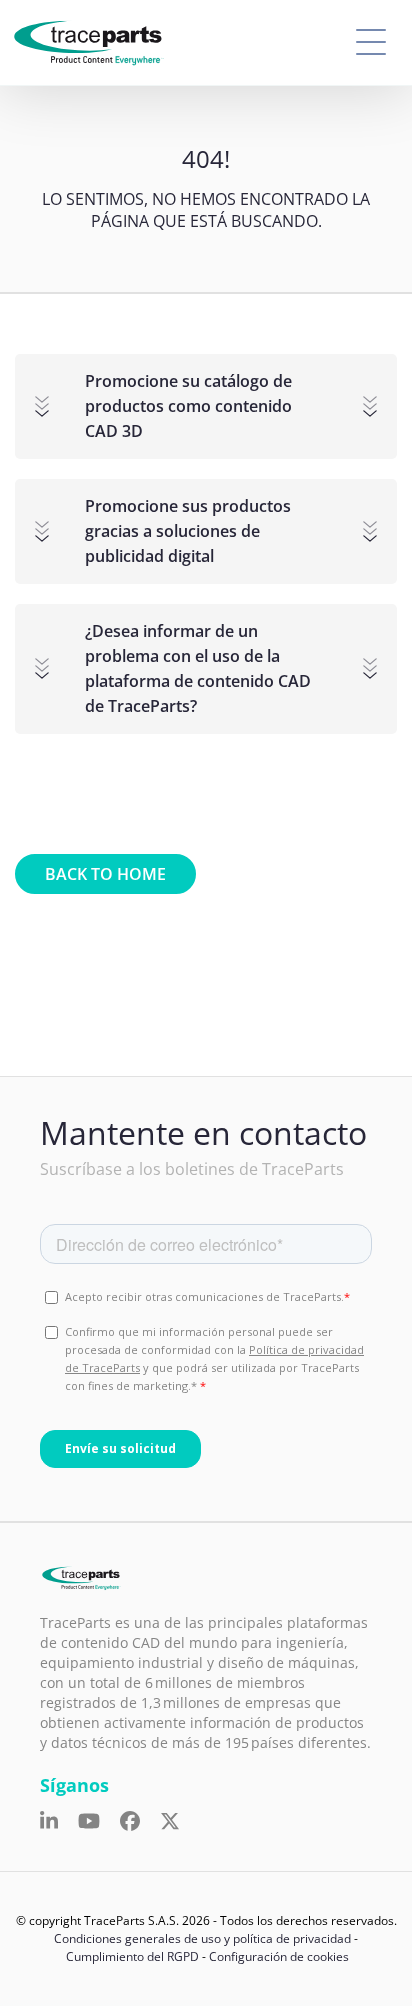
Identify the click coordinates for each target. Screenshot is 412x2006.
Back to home (105, 874)
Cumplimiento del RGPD (132, 1956)
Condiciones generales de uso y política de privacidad (202, 1938)
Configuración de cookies (279, 1956)
